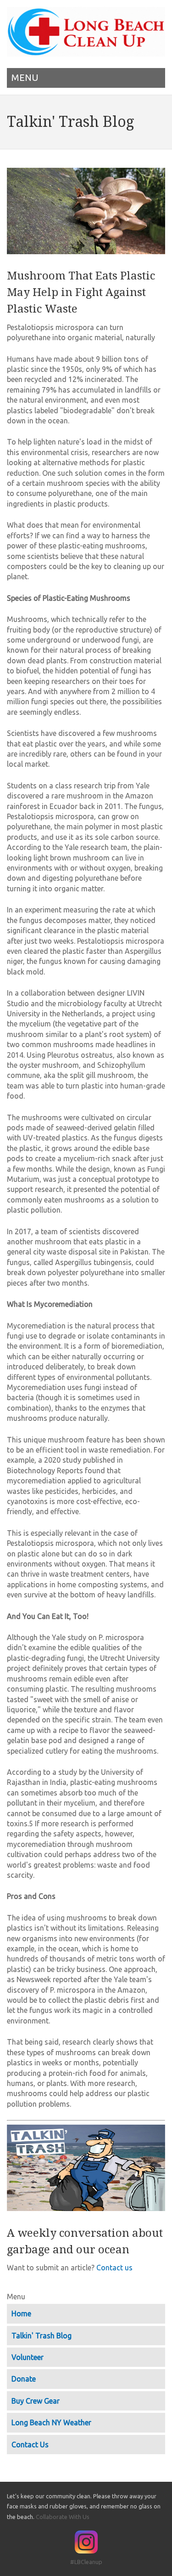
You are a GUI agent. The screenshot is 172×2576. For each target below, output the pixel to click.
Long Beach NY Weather (51, 2422)
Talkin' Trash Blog (42, 2336)
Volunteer (28, 2357)
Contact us (114, 2268)
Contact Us (30, 2445)
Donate (24, 2379)
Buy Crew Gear (36, 2401)
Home (21, 2314)
